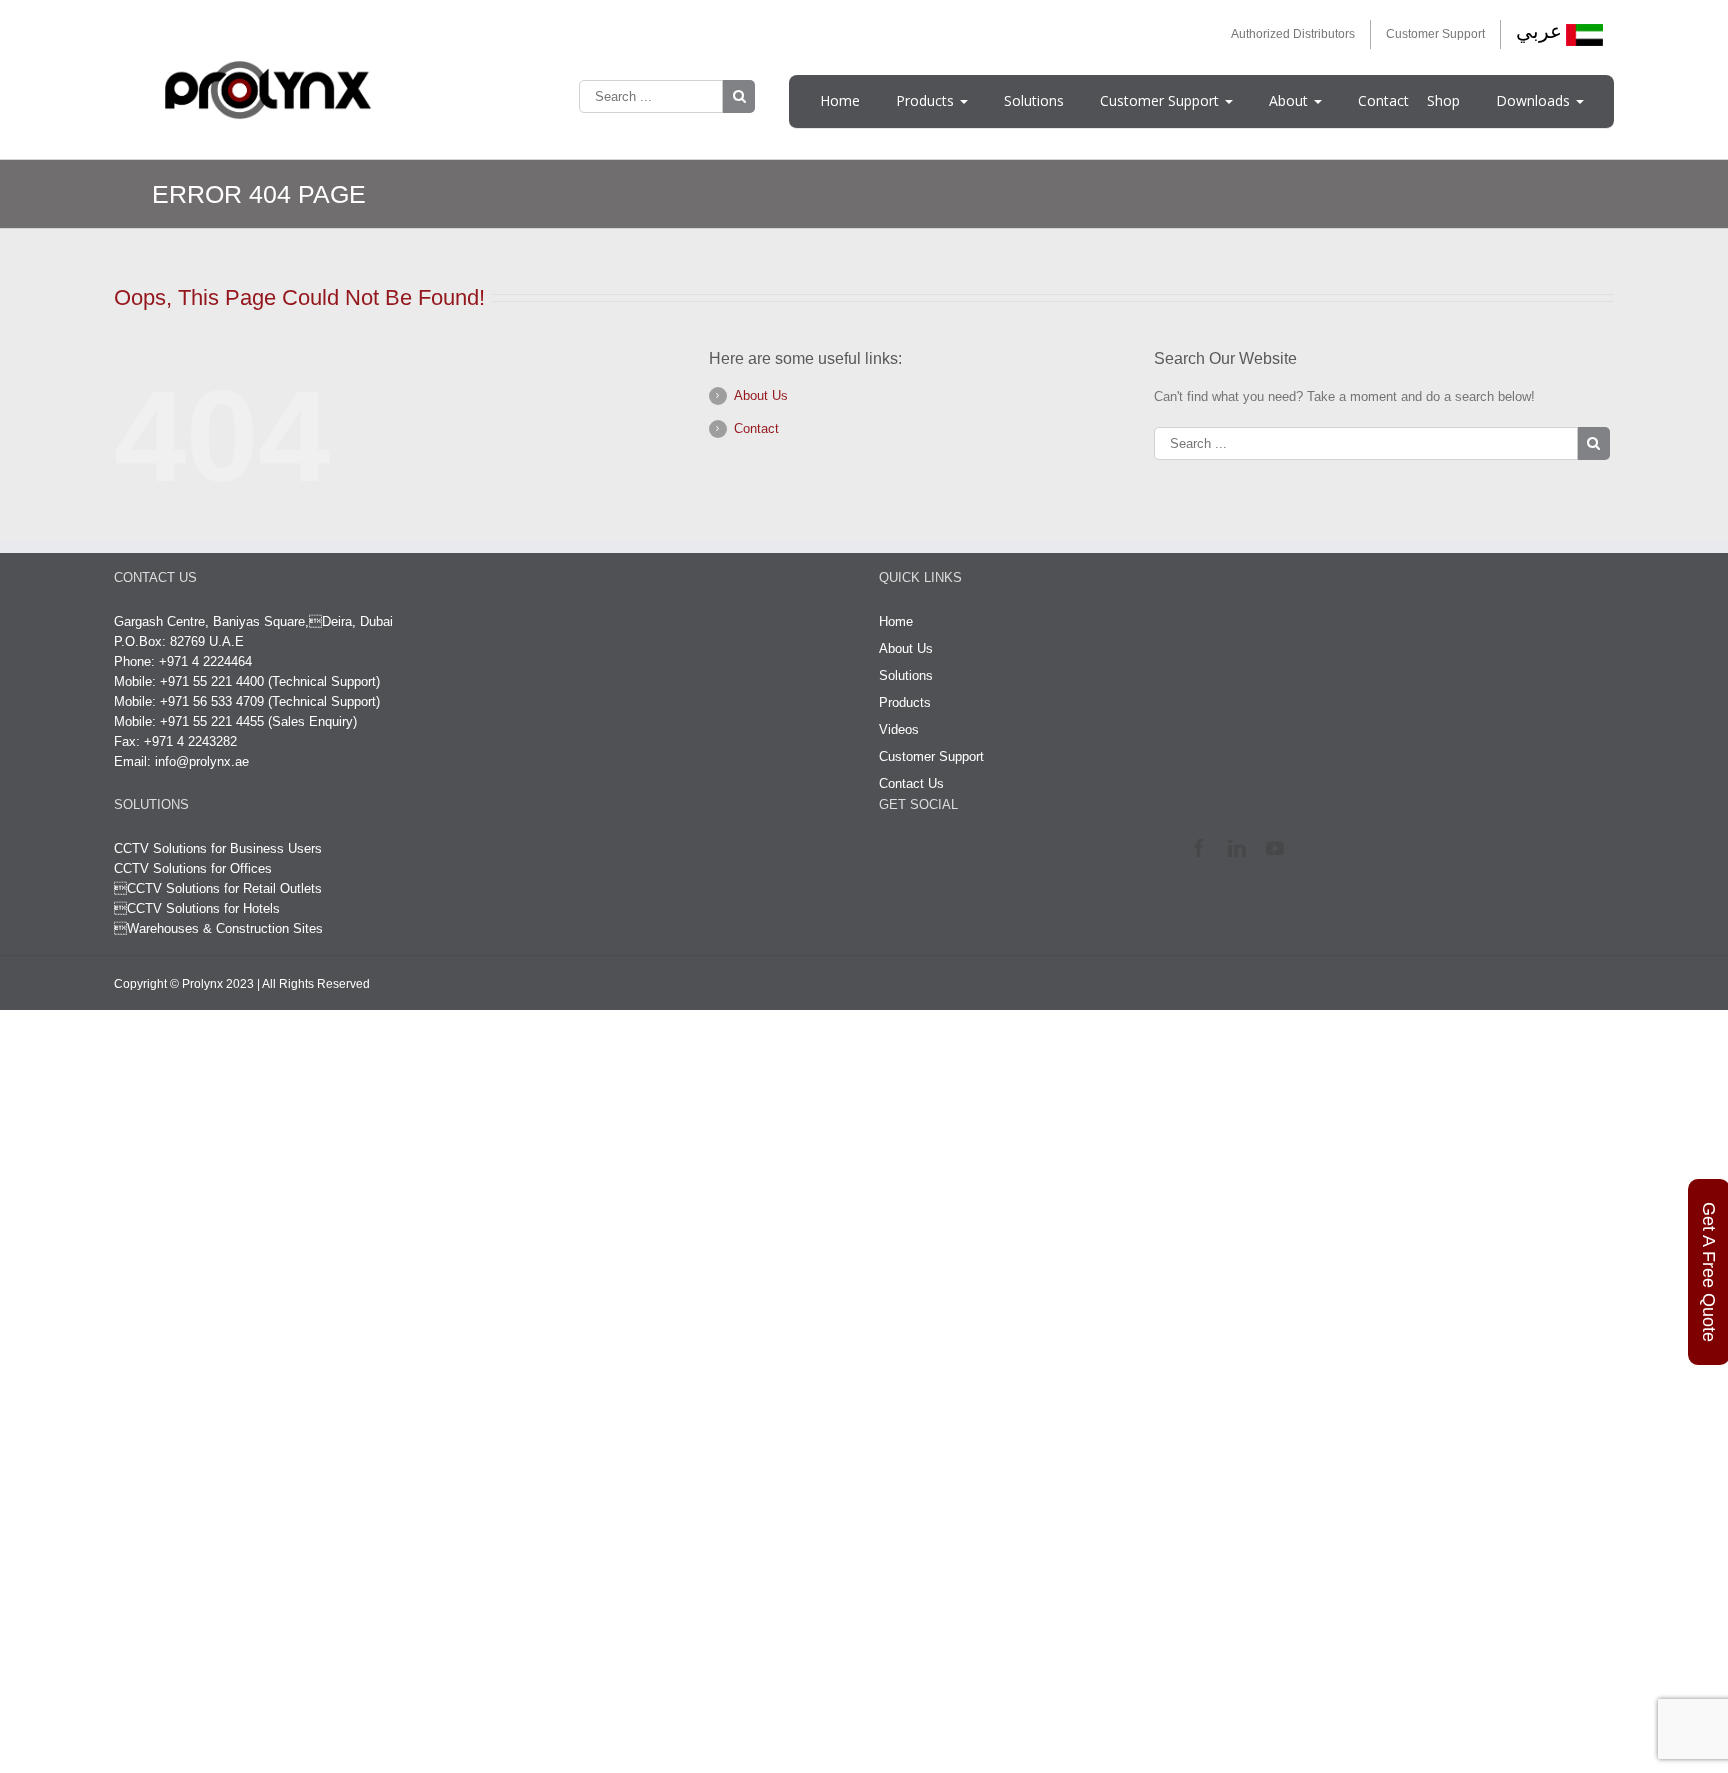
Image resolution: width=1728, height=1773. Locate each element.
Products (927, 100)
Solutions (1034, 100)
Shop (1443, 100)
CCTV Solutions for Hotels (197, 908)
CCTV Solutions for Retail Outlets (224, 888)
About (1290, 100)
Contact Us (911, 783)
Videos (899, 729)
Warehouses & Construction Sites (225, 928)
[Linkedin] (1241, 848)
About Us (761, 395)
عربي (1539, 31)
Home (840, 100)
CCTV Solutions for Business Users (218, 848)
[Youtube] (1279, 848)
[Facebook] (1203, 848)
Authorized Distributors (1293, 34)
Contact (1383, 100)
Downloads (1535, 100)
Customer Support (1435, 34)
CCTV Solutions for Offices (193, 868)
